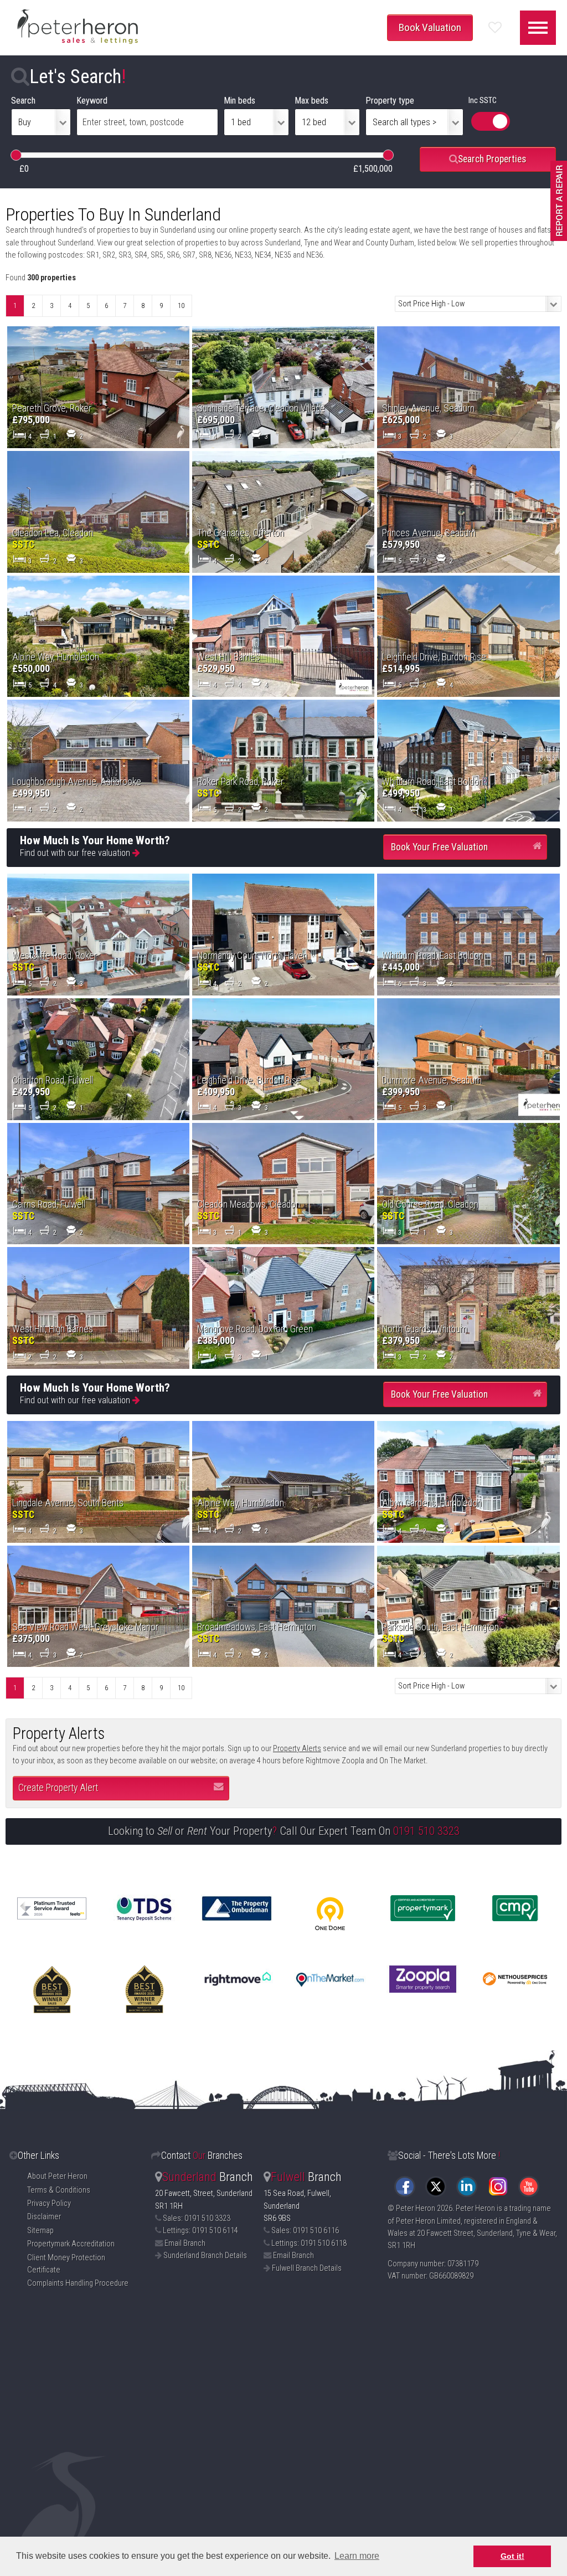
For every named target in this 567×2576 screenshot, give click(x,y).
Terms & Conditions (59, 2190)
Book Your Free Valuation (439, 847)
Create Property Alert (58, 1788)
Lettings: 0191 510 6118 (309, 2243)
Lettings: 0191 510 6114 (200, 2231)
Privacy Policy (49, 2203)
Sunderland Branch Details (205, 2256)
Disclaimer (44, 2217)
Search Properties (492, 159)
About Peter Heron (57, 2176)
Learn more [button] (357, 2556)
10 (181, 306)
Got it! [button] (512, 2556)
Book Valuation (430, 27)
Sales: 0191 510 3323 (197, 2218)
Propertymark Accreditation (71, 2244)
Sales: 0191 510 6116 (305, 2231)
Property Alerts (297, 1749)
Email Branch (185, 2243)
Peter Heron (416, 2208)
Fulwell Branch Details (307, 2268)
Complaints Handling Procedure (78, 2283)
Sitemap (40, 2231)
